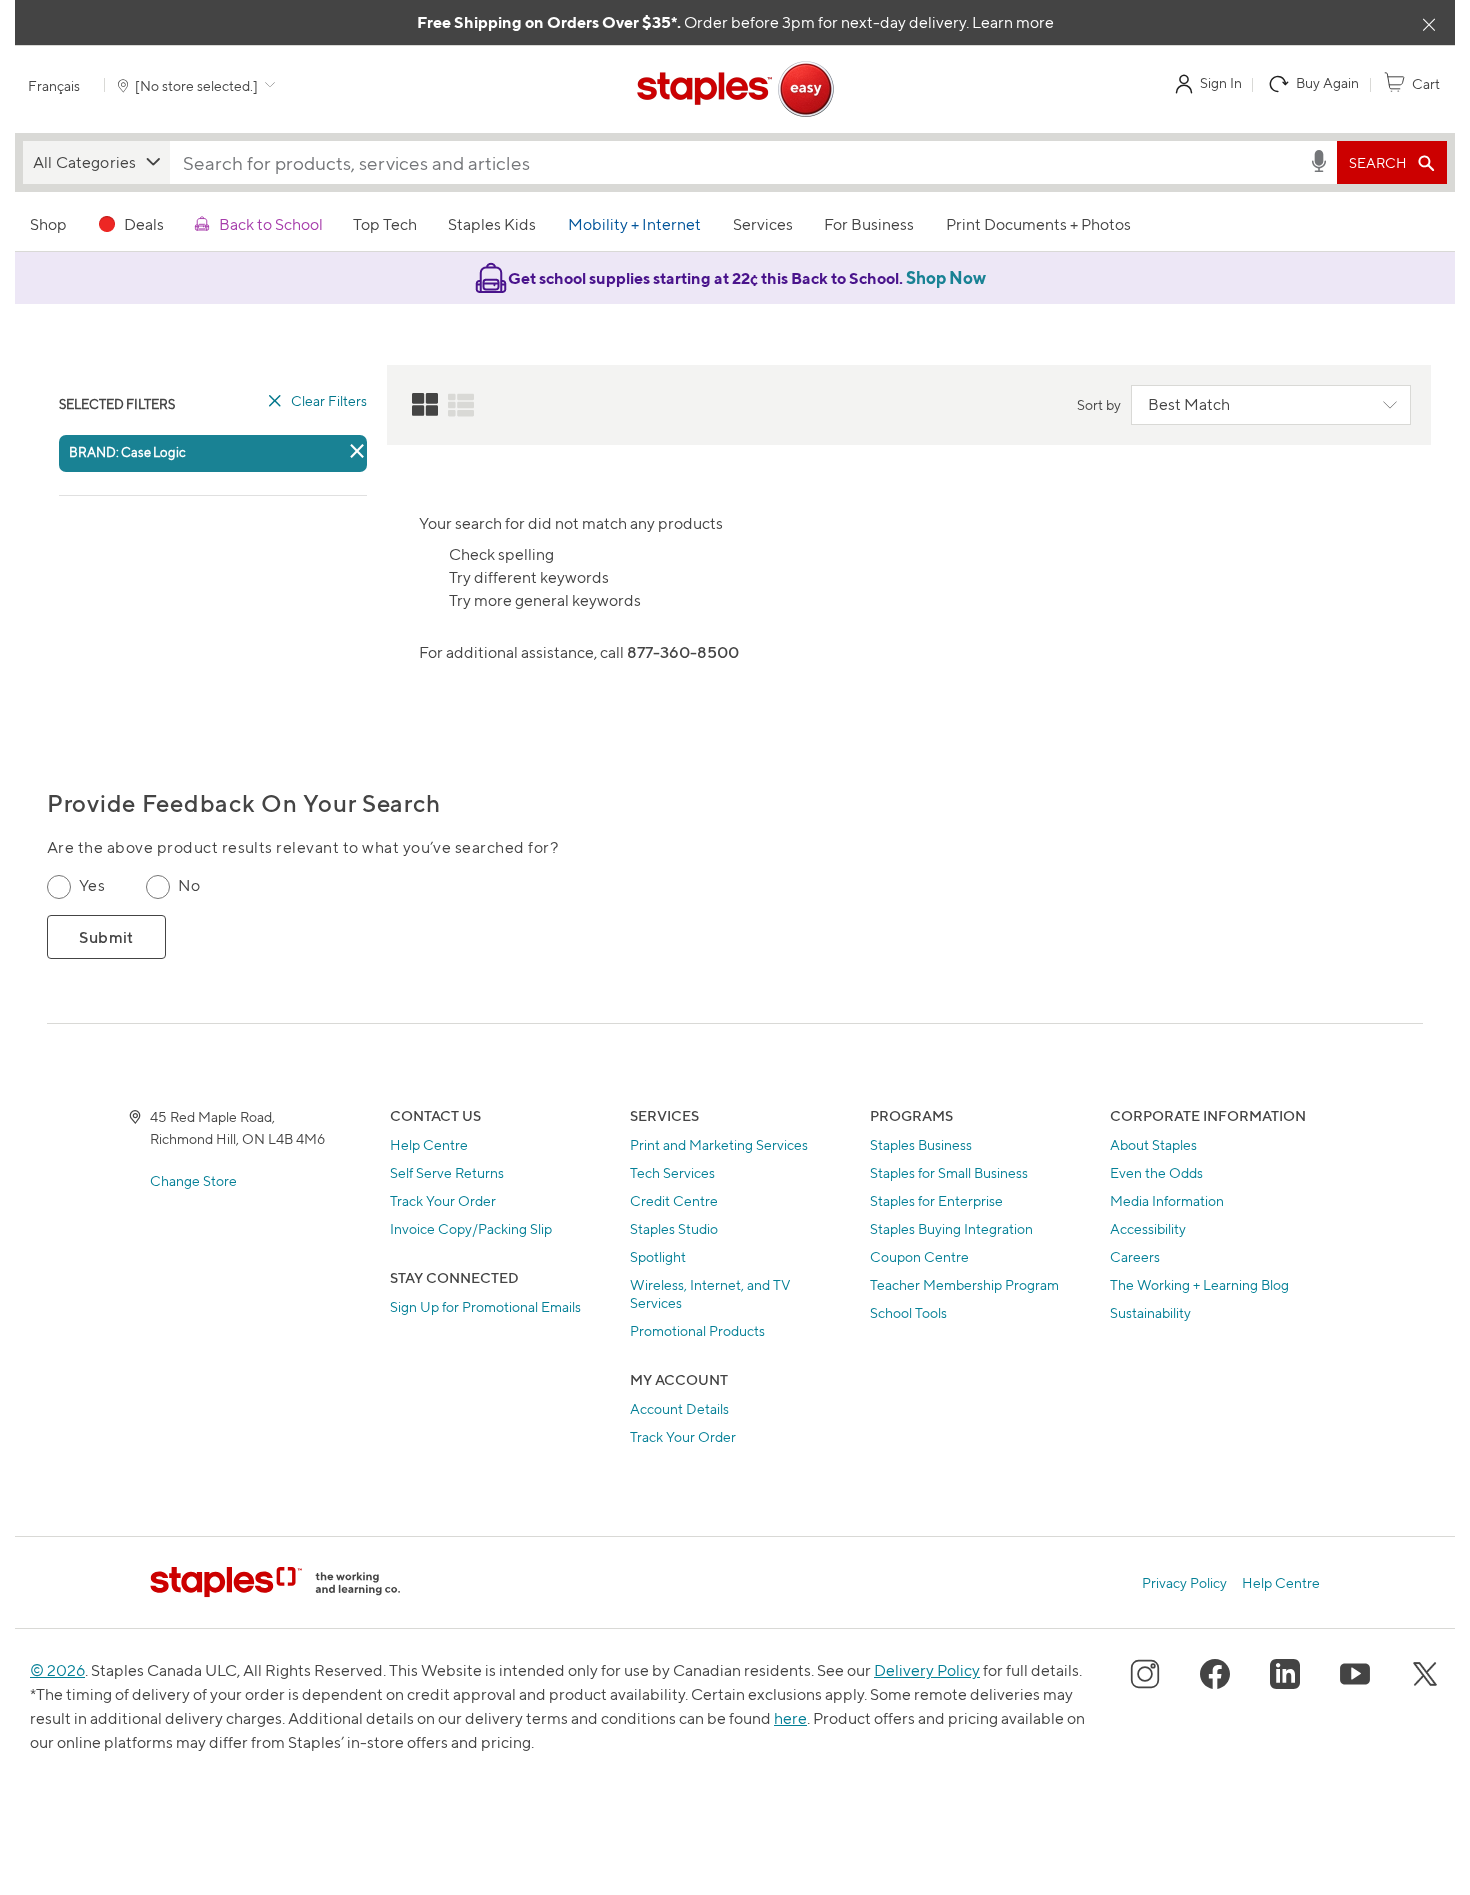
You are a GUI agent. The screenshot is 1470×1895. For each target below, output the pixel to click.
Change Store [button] (193, 1180)
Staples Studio (674, 1228)
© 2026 (57, 1670)
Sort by (1099, 404)
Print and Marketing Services (719, 1144)
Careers (1135, 1256)
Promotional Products (697, 1330)
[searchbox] (739, 162)
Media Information (1167, 1200)
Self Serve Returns (447, 1172)
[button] (96, 162)
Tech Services (672, 1172)
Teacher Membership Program (964, 1284)
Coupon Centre (919, 1256)
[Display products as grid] (425, 405)
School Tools (908, 1312)
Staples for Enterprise (936, 1200)
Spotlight (658, 1256)
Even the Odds (1156, 1172)
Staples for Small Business (949, 1172)
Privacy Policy (1184, 1582)
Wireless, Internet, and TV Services (710, 1293)
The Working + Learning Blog (1199, 1284)
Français (54, 85)
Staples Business (921, 1144)
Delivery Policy (927, 1670)
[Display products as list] (461, 405)
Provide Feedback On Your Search (243, 803)
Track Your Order (443, 1200)
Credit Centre (674, 1200)
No (189, 885)
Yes (92, 885)
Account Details (679, 1408)
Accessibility (1148, 1228)
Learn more (1013, 22)
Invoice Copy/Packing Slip (471, 1228)
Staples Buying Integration (951, 1228)
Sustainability (1150, 1312)
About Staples (1153, 1144)
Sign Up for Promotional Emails (485, 1306)
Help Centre (429, 1144)
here (790, 1718)
